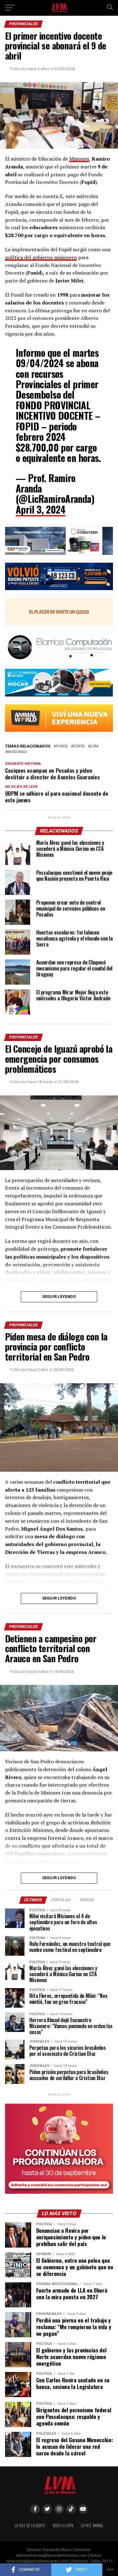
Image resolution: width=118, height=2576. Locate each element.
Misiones (79, 159)
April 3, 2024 (41, 509)
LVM (94, 746)
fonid (62, 746)
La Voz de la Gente (30, 2525)
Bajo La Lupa (63, 2525)
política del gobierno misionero (41, 257)
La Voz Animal (92, 2525)
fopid (79, 746)
